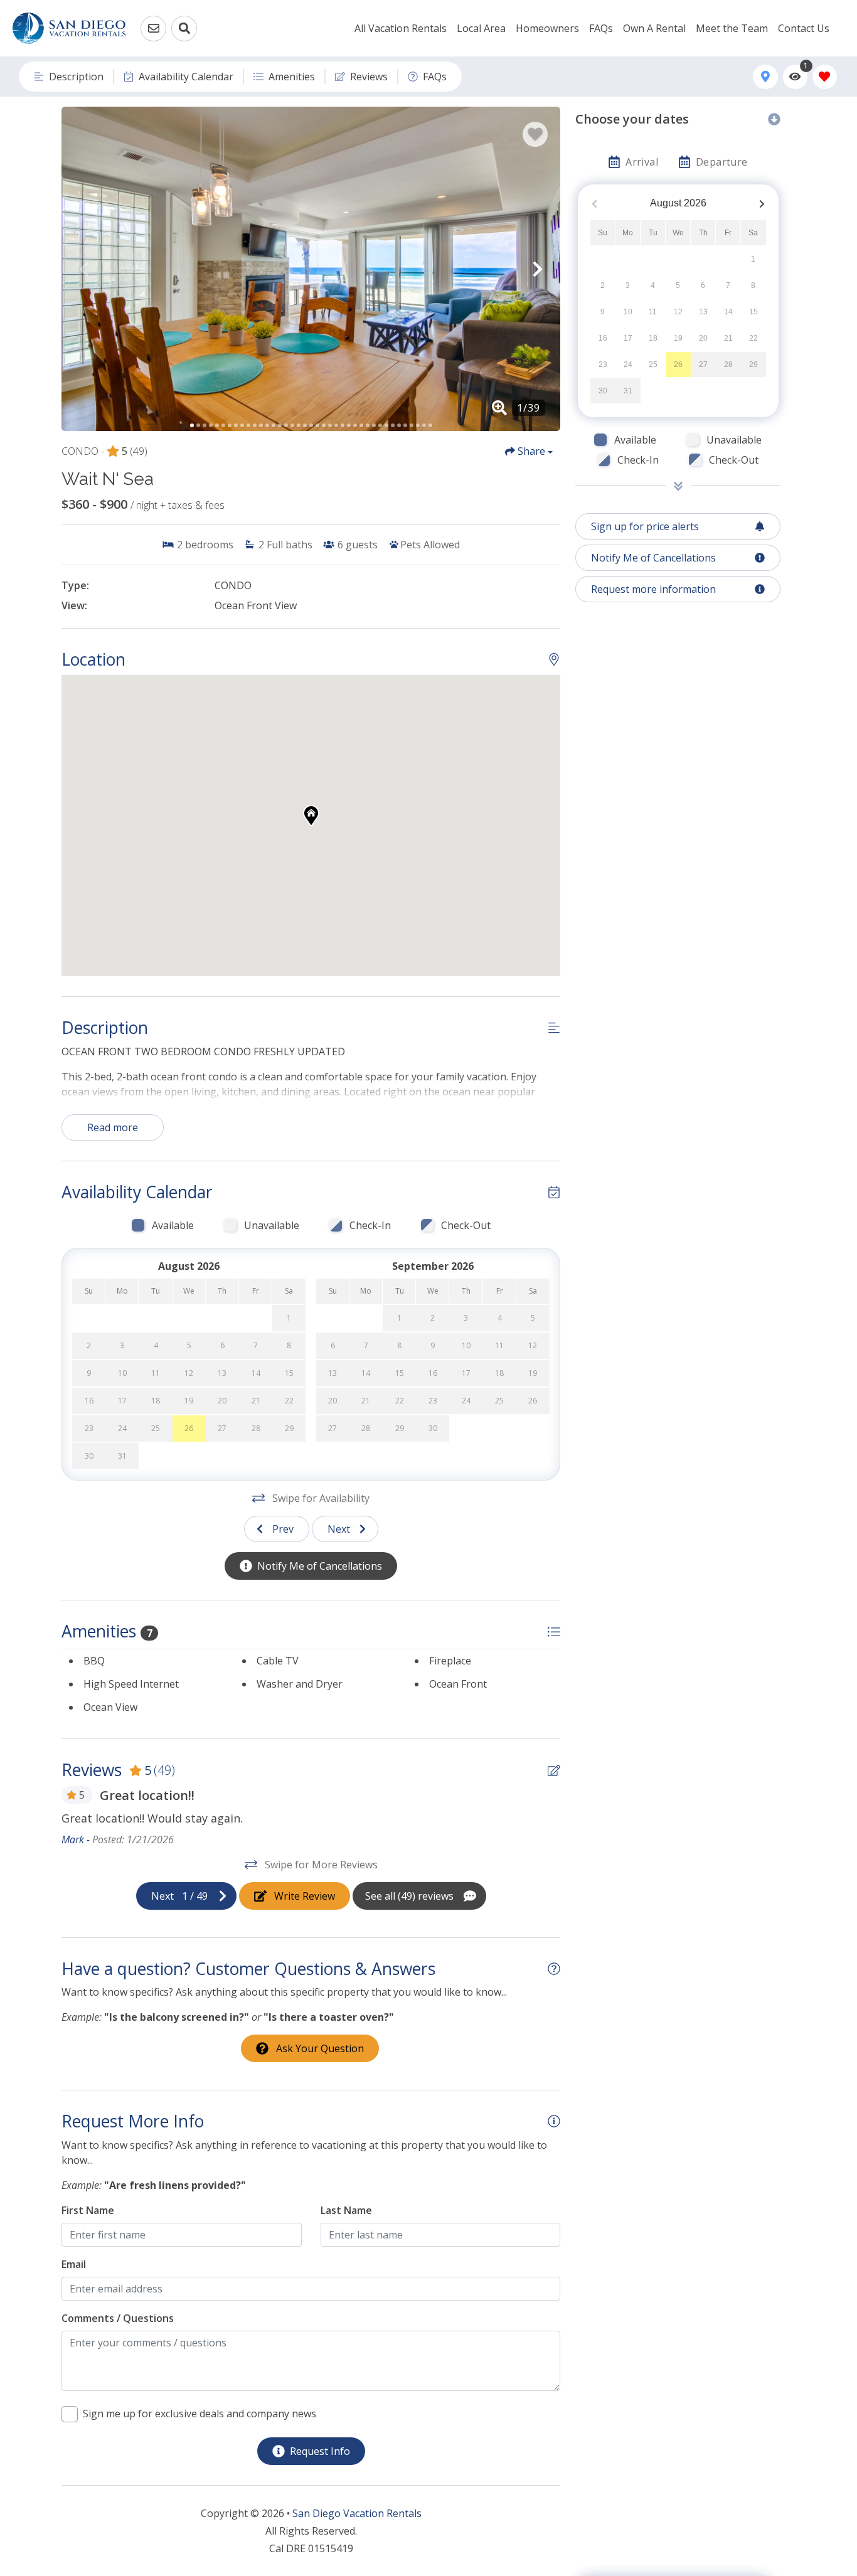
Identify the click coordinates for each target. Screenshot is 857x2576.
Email (74, 2264)
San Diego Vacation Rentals (357, 2513)
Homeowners (547, 28)
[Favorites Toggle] (825, 77)
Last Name (346, 2210)
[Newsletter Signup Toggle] (153, 29)
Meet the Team (732, 28)
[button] (84, 269)
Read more (113, 1127)
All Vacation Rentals (401, 28)
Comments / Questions (118, 2318)
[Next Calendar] (762, 204)
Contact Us (804, 28)
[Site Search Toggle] (184, 29)
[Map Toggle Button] (765, 77)
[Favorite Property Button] (535, 134)
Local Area (481, 28)
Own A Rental (654, 28)
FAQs (601, 28)
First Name (88, 2210)
